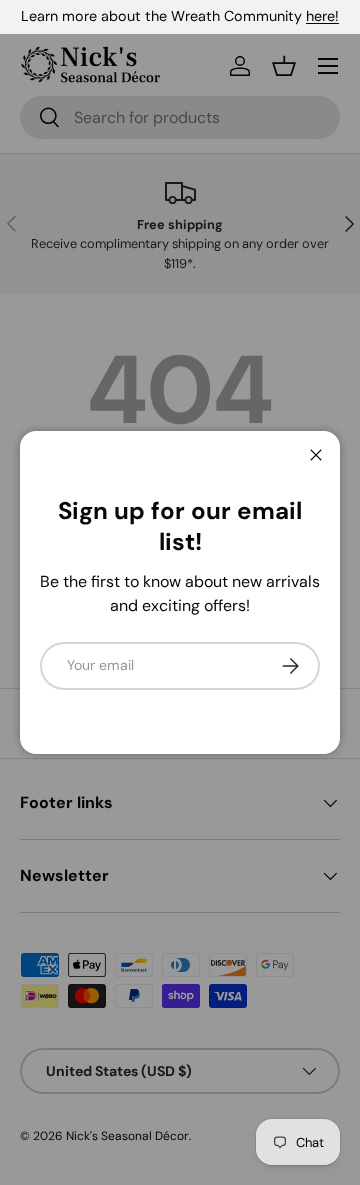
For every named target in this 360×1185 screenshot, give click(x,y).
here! (322, 16)
